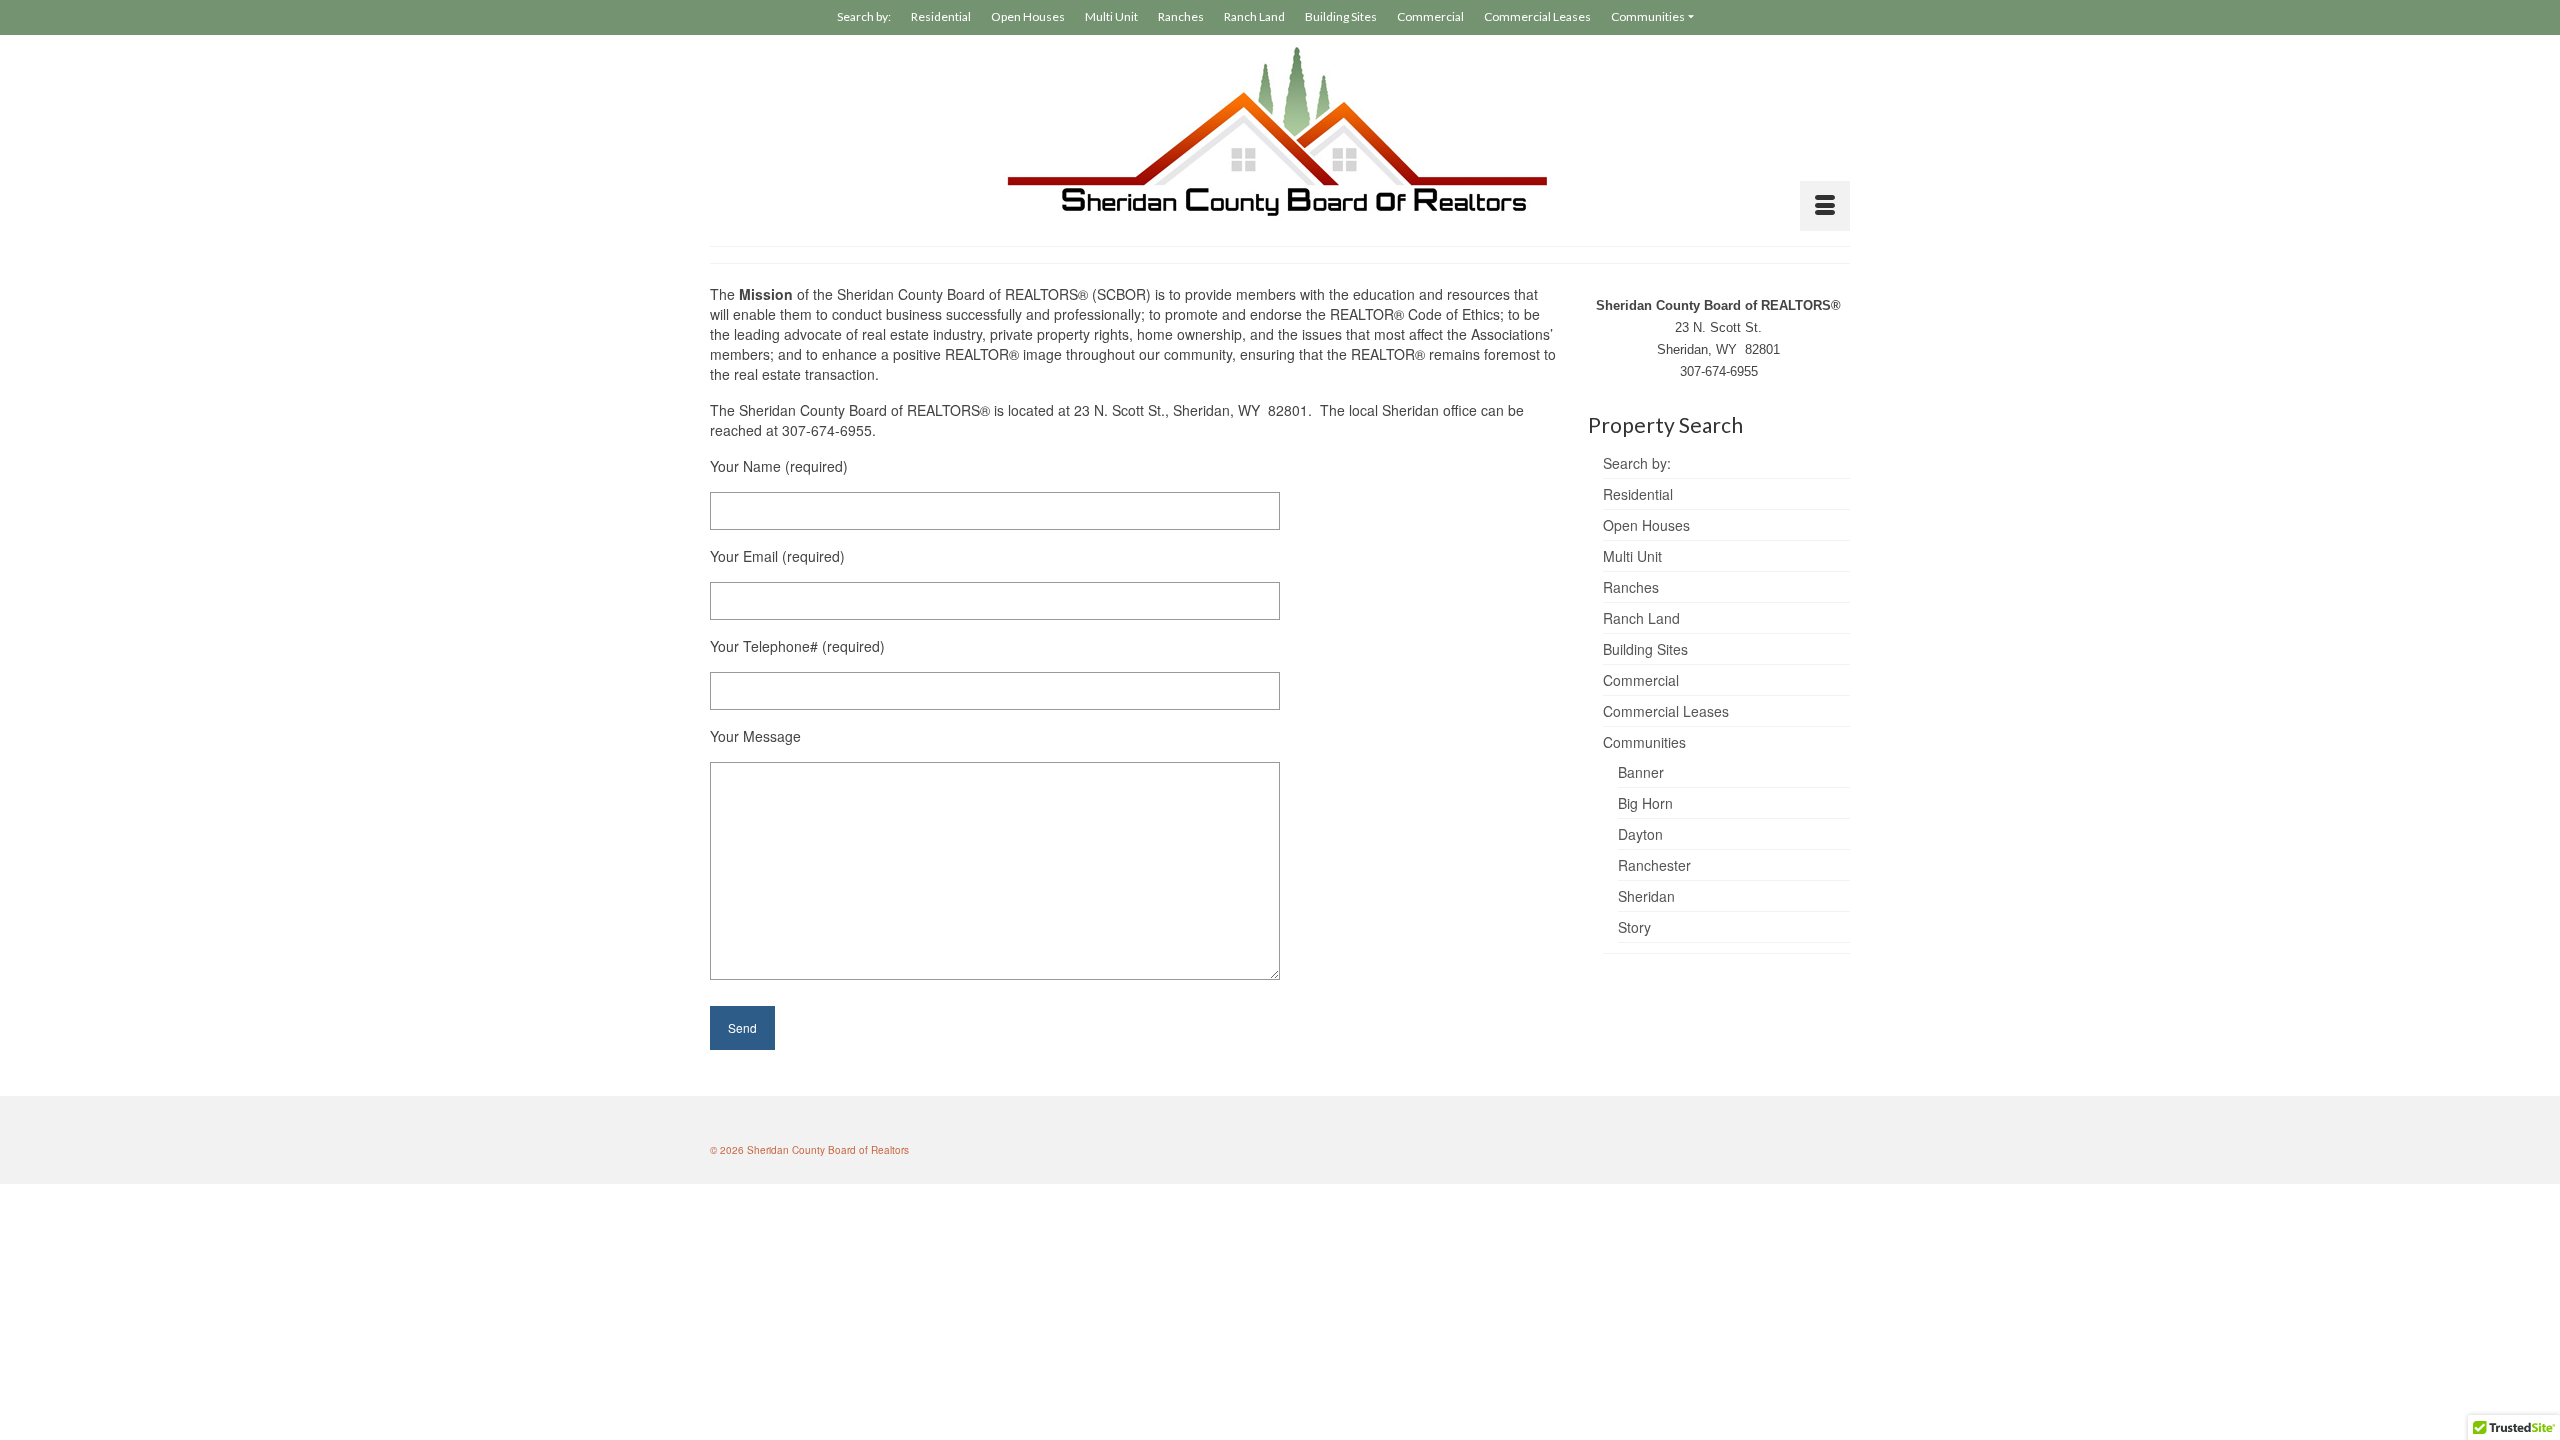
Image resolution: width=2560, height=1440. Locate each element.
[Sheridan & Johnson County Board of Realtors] (1280, 132)
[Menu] (1825, 206)
